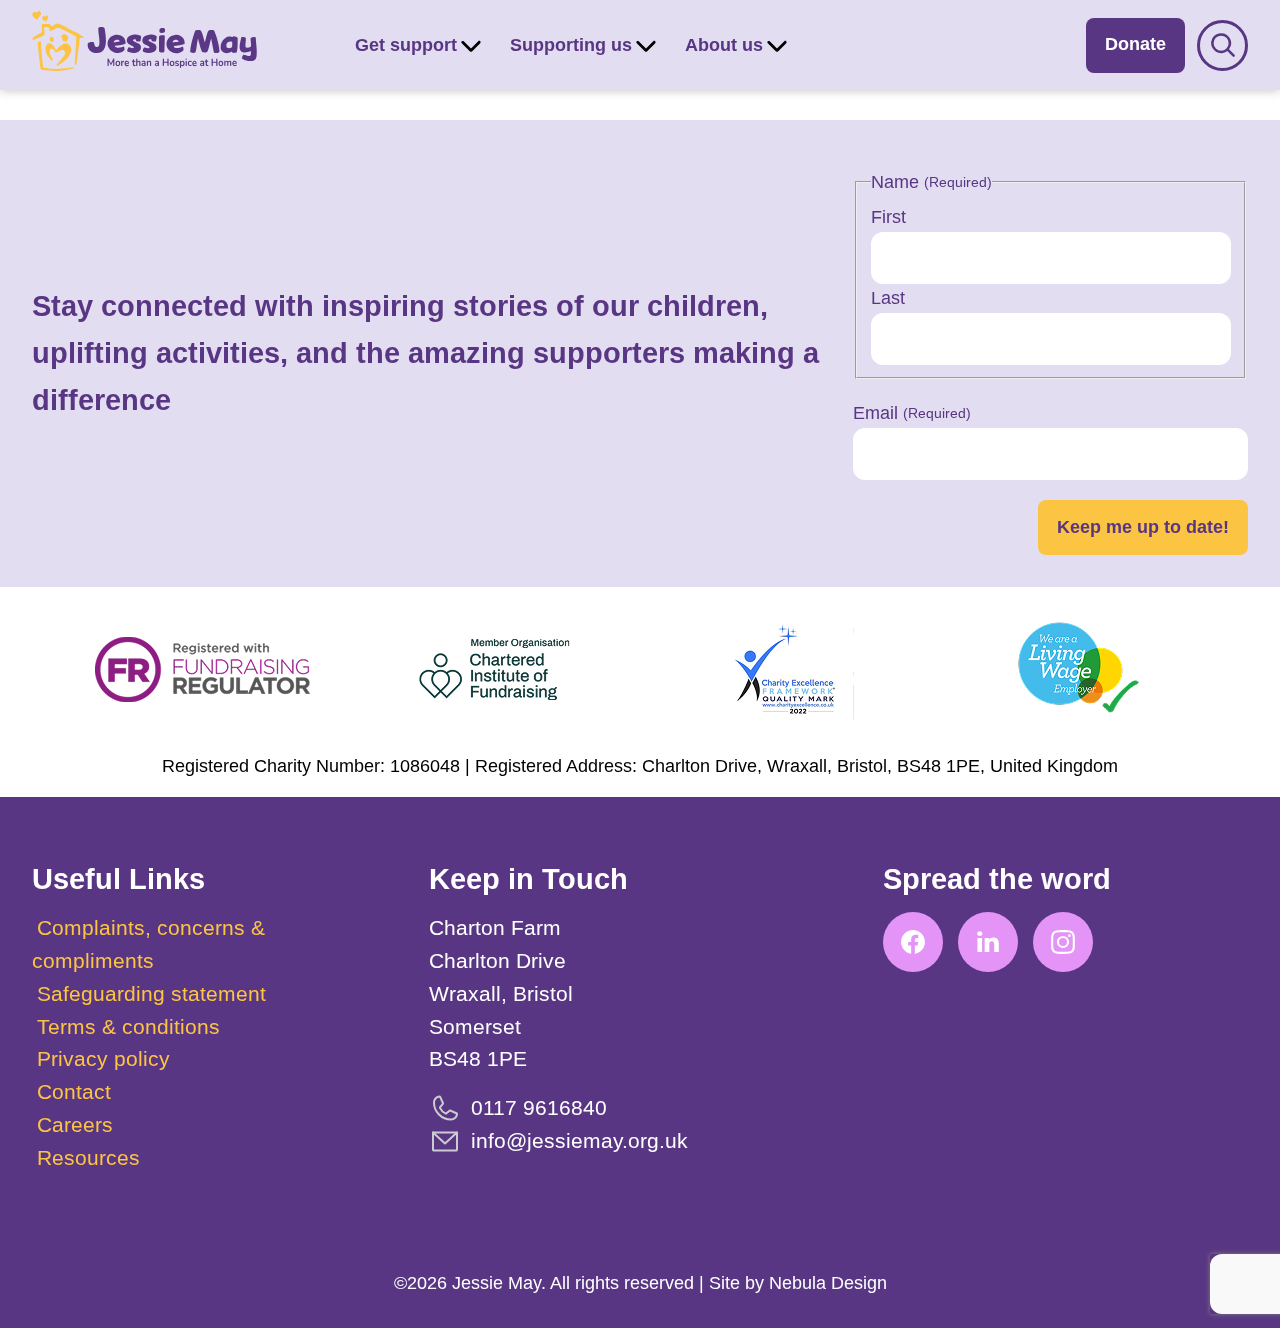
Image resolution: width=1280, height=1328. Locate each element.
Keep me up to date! (1143, 527)
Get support (406, 45)
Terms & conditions (128, 1026)
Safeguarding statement (151, 993)
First (888, 217)
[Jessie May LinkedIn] (988, 942)
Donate (1135, 44)
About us (724, 45)
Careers (75, 1124)
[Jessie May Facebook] (913, 942)
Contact (74, 1091)
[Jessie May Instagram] (1063, 942)
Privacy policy (103, 1058)
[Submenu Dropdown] (471, 45)
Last (888, 298)
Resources (88, 1157)
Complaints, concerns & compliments (148, 944)
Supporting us (571, 45)
